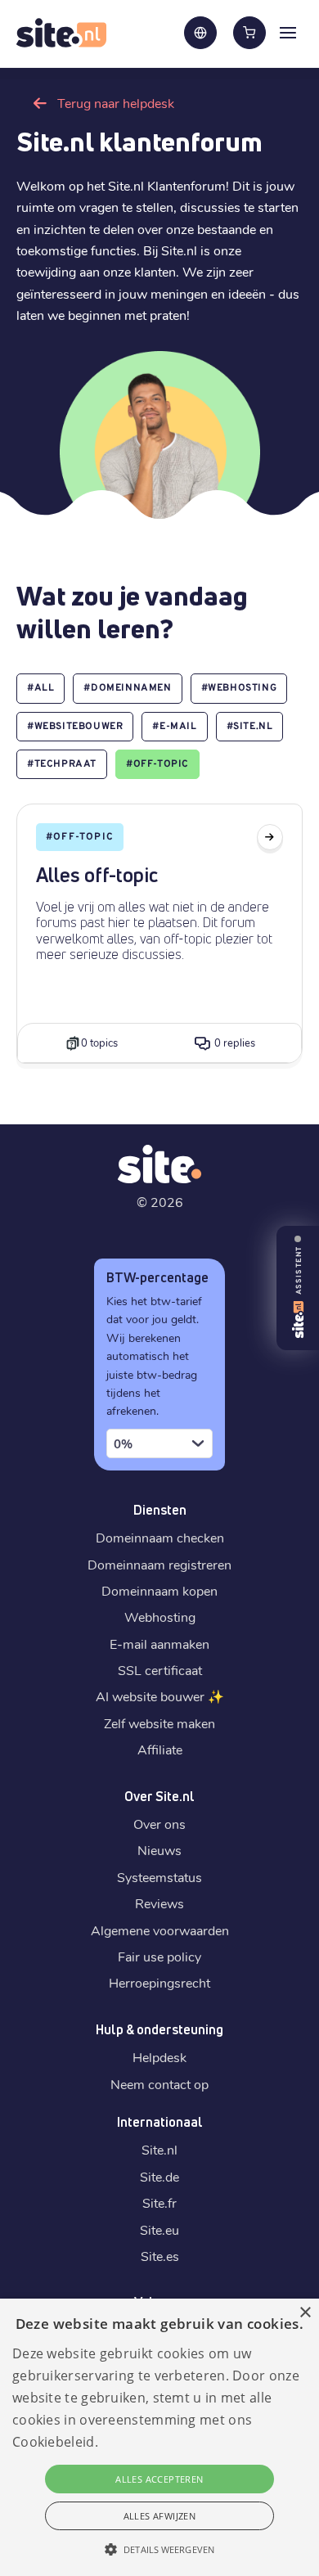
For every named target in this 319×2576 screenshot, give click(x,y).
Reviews (159, 1903)
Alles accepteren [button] (159, 2479)
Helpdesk (159, 2057)
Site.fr (159, 2202)
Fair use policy (159, 1956)
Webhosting (160, 1617)
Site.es (160, 2256)
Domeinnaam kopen (159, 1590)
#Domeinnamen (127, 688)
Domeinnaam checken (160, 1537)
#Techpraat (62, 764)
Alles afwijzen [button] (160, 2516)
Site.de (159, 2176)
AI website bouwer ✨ (160, 1696)
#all (40, 688)
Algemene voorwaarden (160, 1930)
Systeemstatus (159, 1877)
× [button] (305, 2313)
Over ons (159, 1824)
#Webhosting (239, 688)
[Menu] (288, 32)
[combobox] (159, 1443)
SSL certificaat (160, 1670)
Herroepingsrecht (159, 1982)
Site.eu (159, 2229)
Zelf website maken (159, 1723)
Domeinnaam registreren (159, 1564)
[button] (159, 2549)
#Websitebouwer (75, 727)
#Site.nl (250, 727)
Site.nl (159, 2149)
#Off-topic (157, 764)
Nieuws (159, 1850)
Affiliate (160, 1749)
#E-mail (174, 727)
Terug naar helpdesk (116, 103)
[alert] (159, 2437)
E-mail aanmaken (159, 1644)
